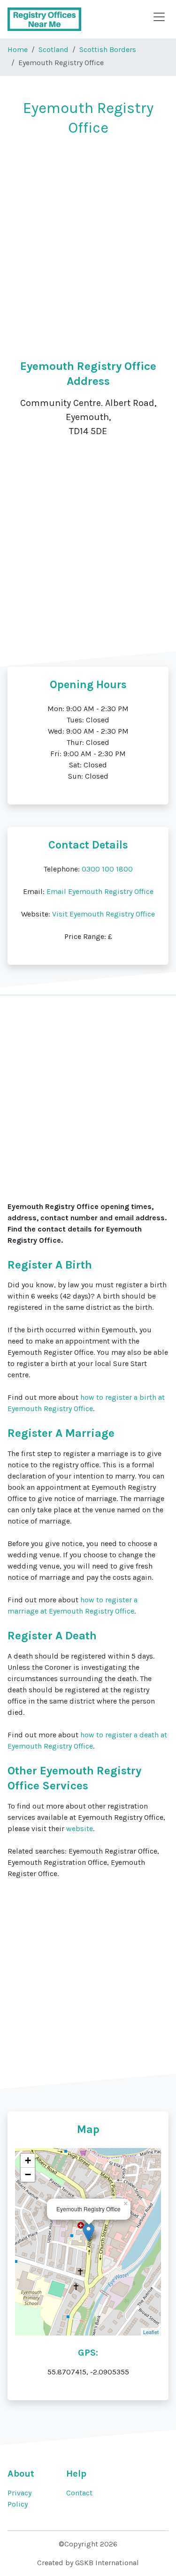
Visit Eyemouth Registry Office (103, 914)
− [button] (28, 2174)
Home (18, 49)
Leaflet (151, 2332)
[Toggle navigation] (159, 17)
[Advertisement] (88, 237)
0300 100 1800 (107, 869)
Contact (79, 2493)
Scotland (54, 49)
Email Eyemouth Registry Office (100, 891)
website (80, 1829)
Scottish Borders (108, 49)
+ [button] (28, 2160)
